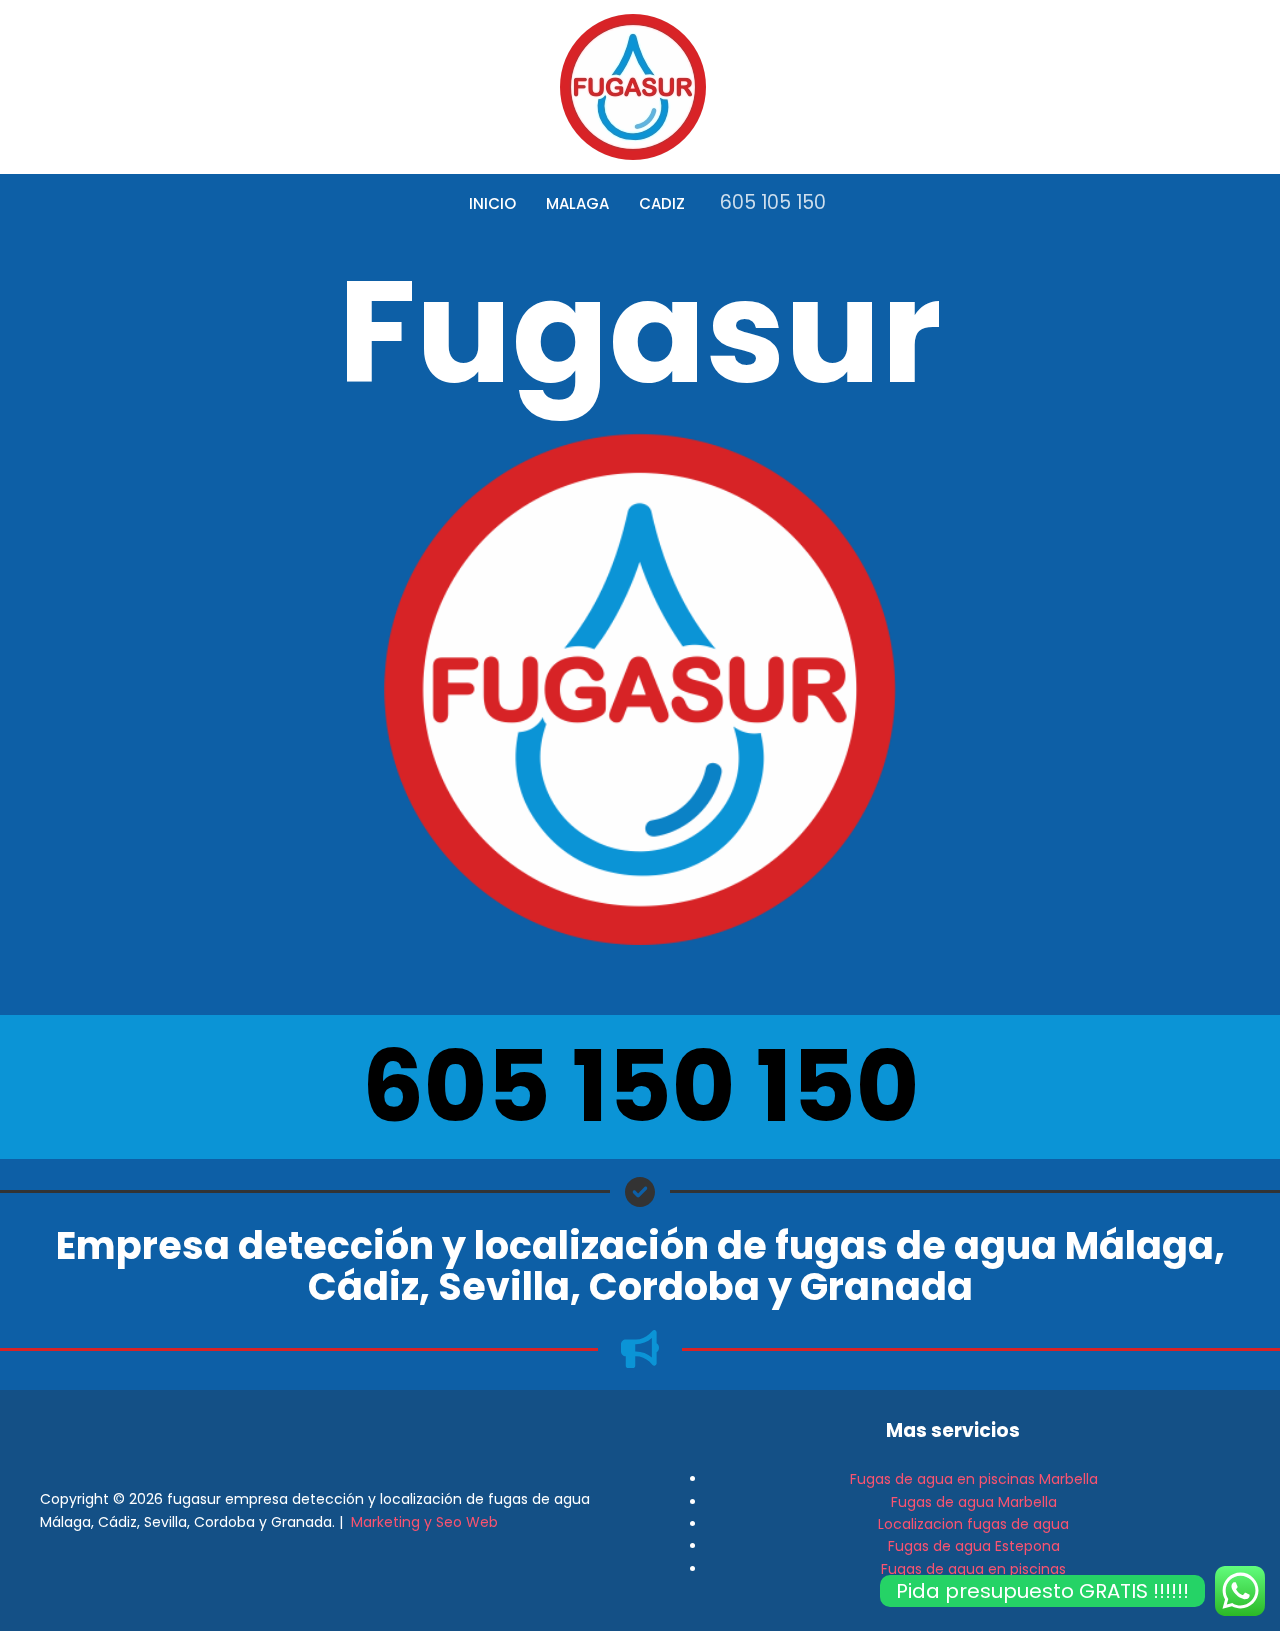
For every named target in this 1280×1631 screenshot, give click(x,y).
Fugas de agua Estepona (974, 1546)
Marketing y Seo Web (424, 1522)
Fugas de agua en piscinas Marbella (974, 1479)
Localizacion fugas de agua (973, 1524)
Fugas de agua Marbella (974, 1502)
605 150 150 (640, 1086)
